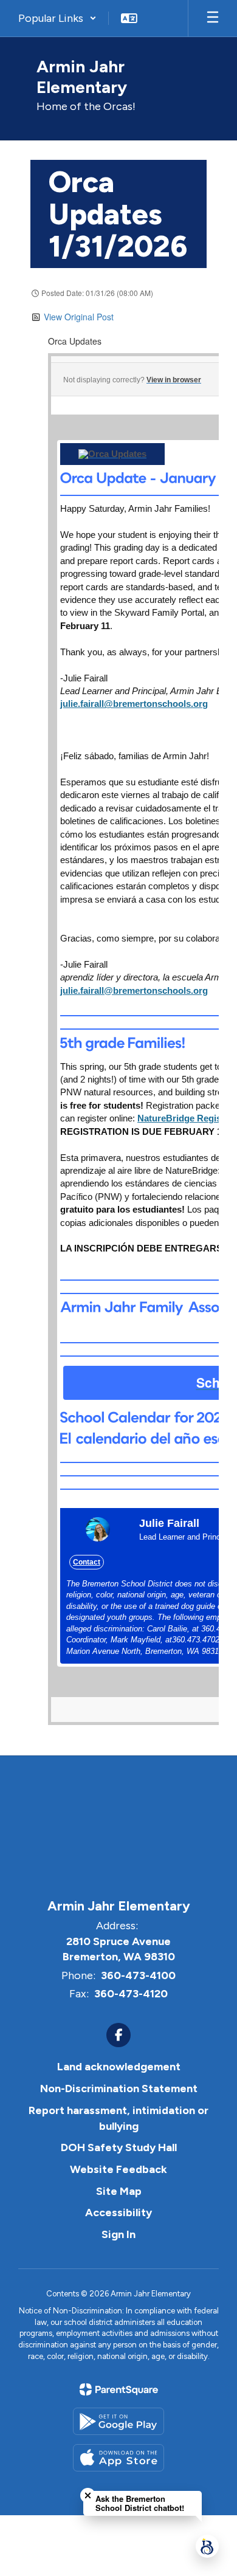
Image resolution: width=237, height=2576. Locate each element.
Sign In (118, 2234)
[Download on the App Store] (118, 2458)
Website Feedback (118, 2169)
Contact (87, 1562)
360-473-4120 (131, 1994)
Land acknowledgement (119, 2067)
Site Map (119, 2191)
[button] (57, 18)
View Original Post (79, 317)
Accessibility (118, 2213)
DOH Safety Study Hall (119, 2147)
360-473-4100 (138, 1975)
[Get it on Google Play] (118, 2421)
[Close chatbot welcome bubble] (88, 2495)
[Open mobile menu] (213, 18)
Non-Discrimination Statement (119, 2089)
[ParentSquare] (119, 2389)
